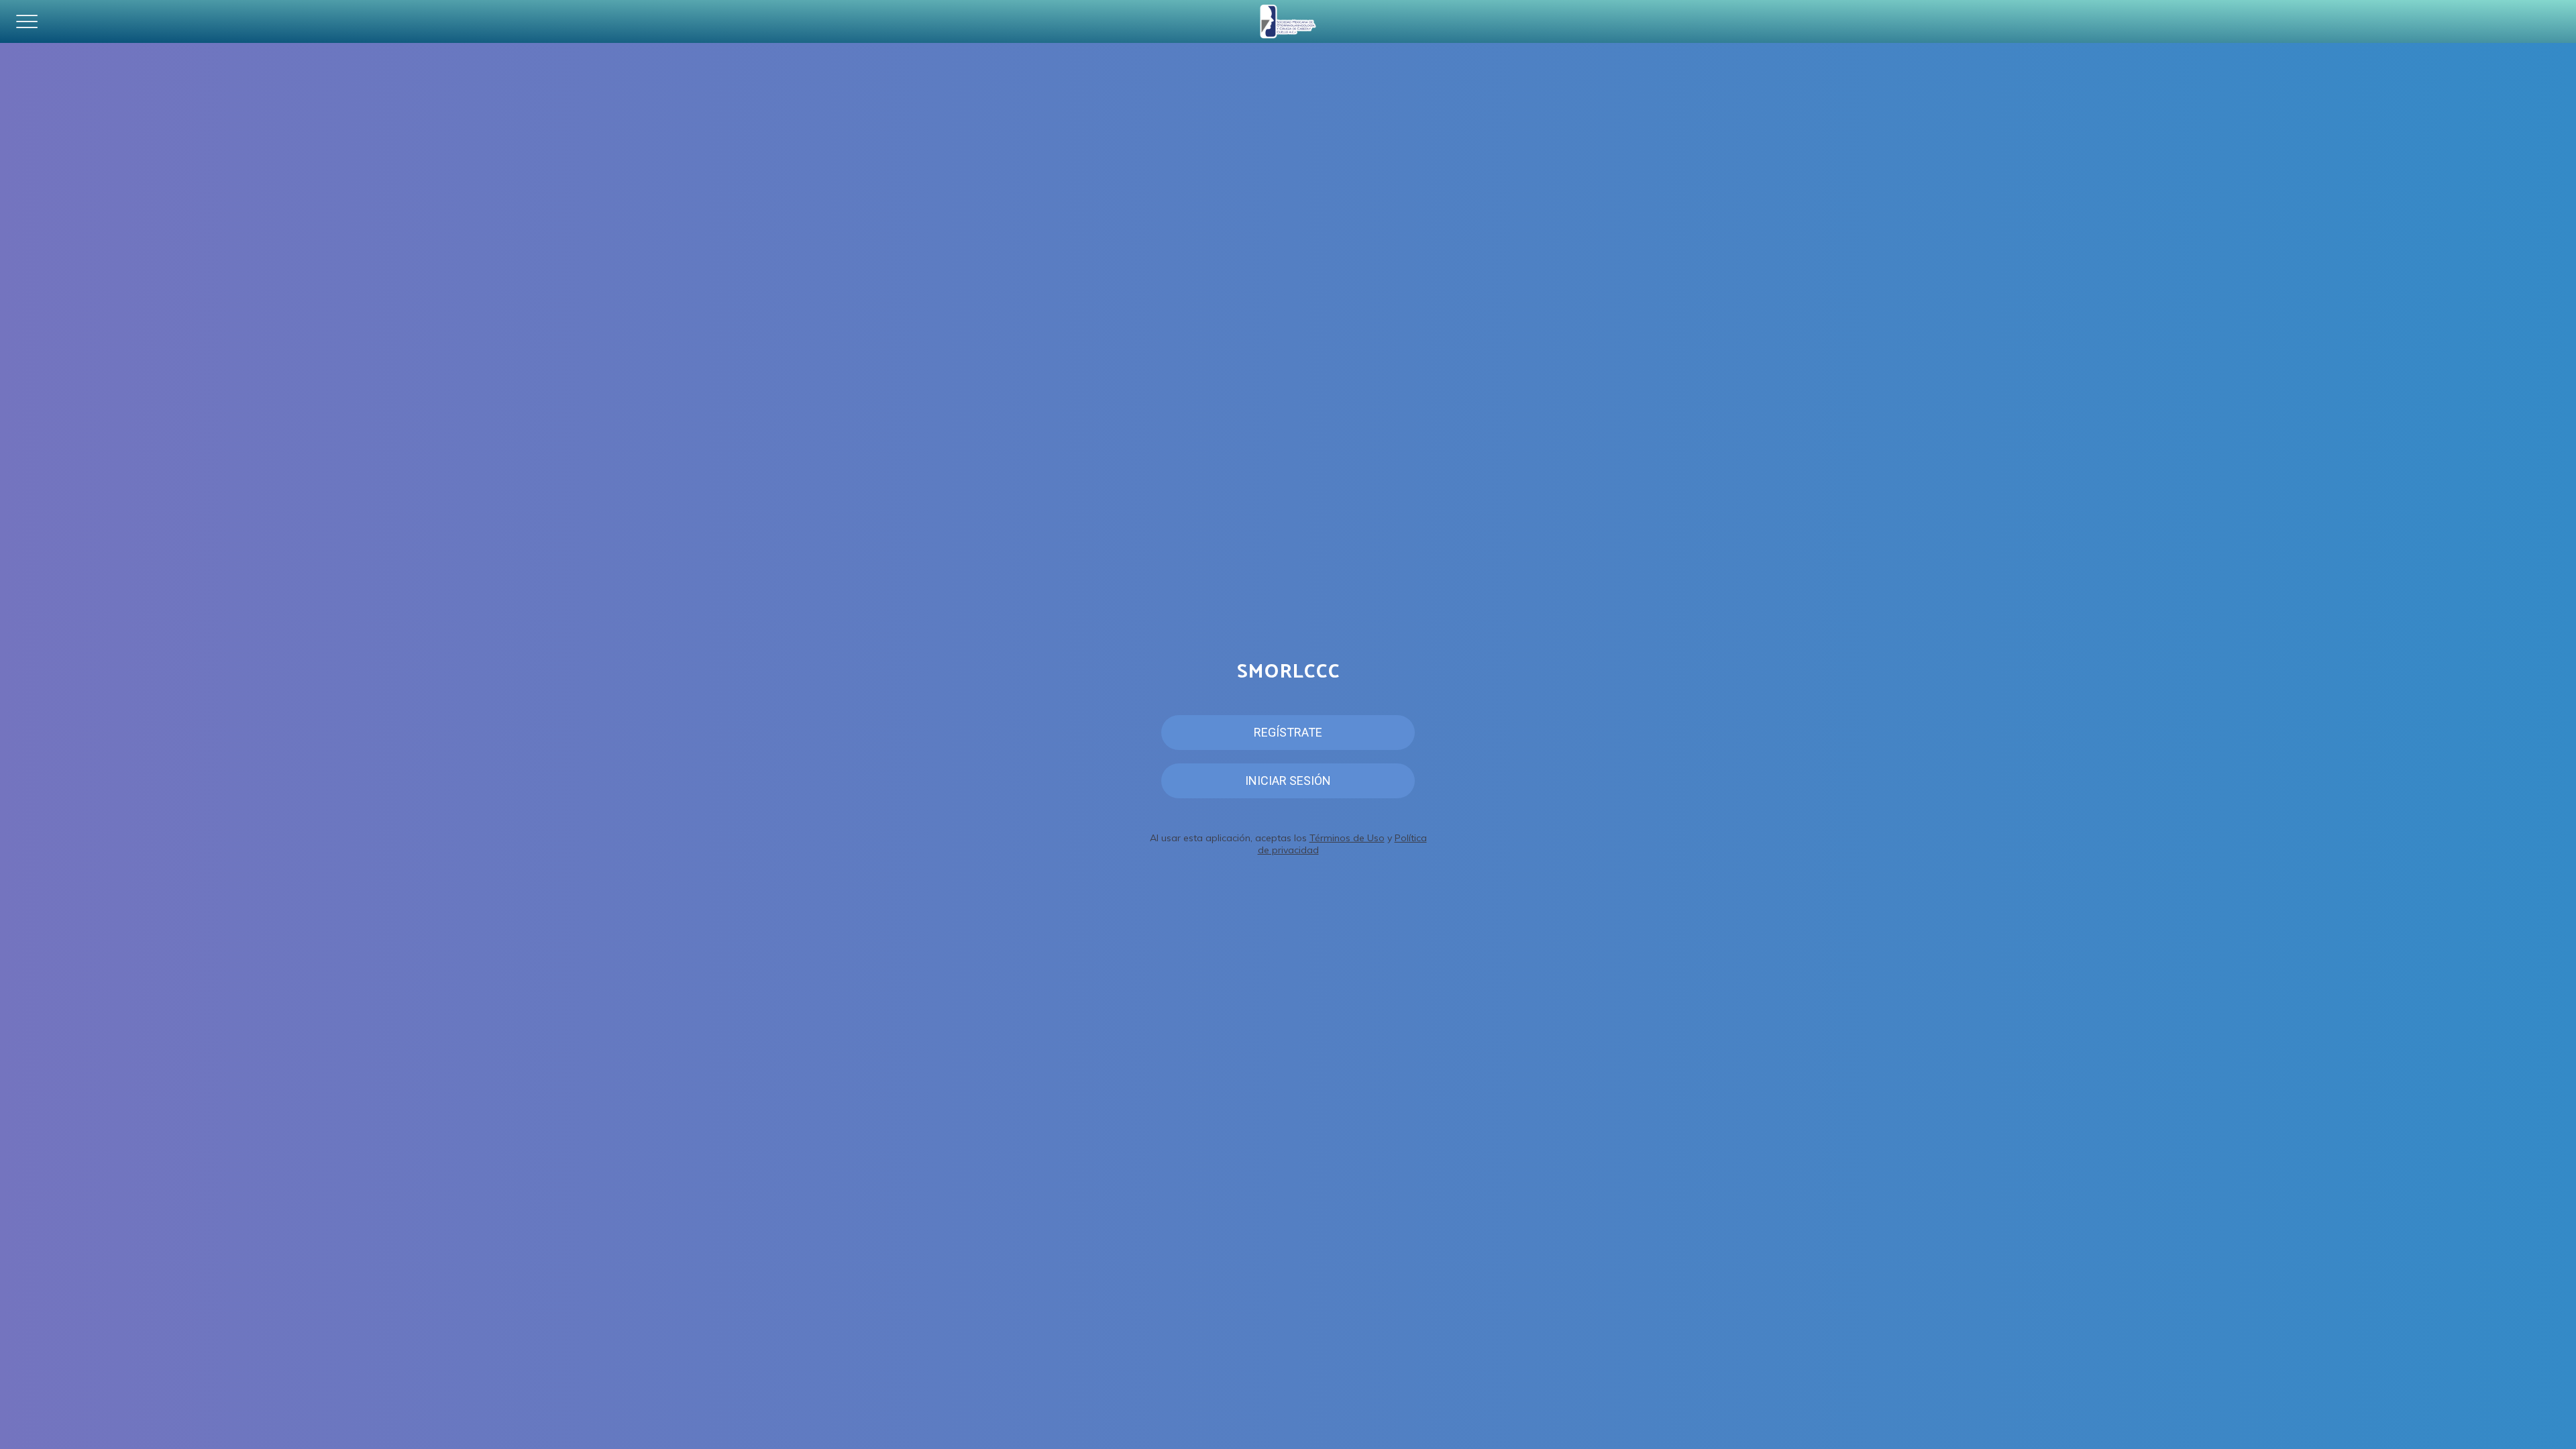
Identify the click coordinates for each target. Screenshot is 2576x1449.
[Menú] (27, 21)
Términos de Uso (1347, 838)
